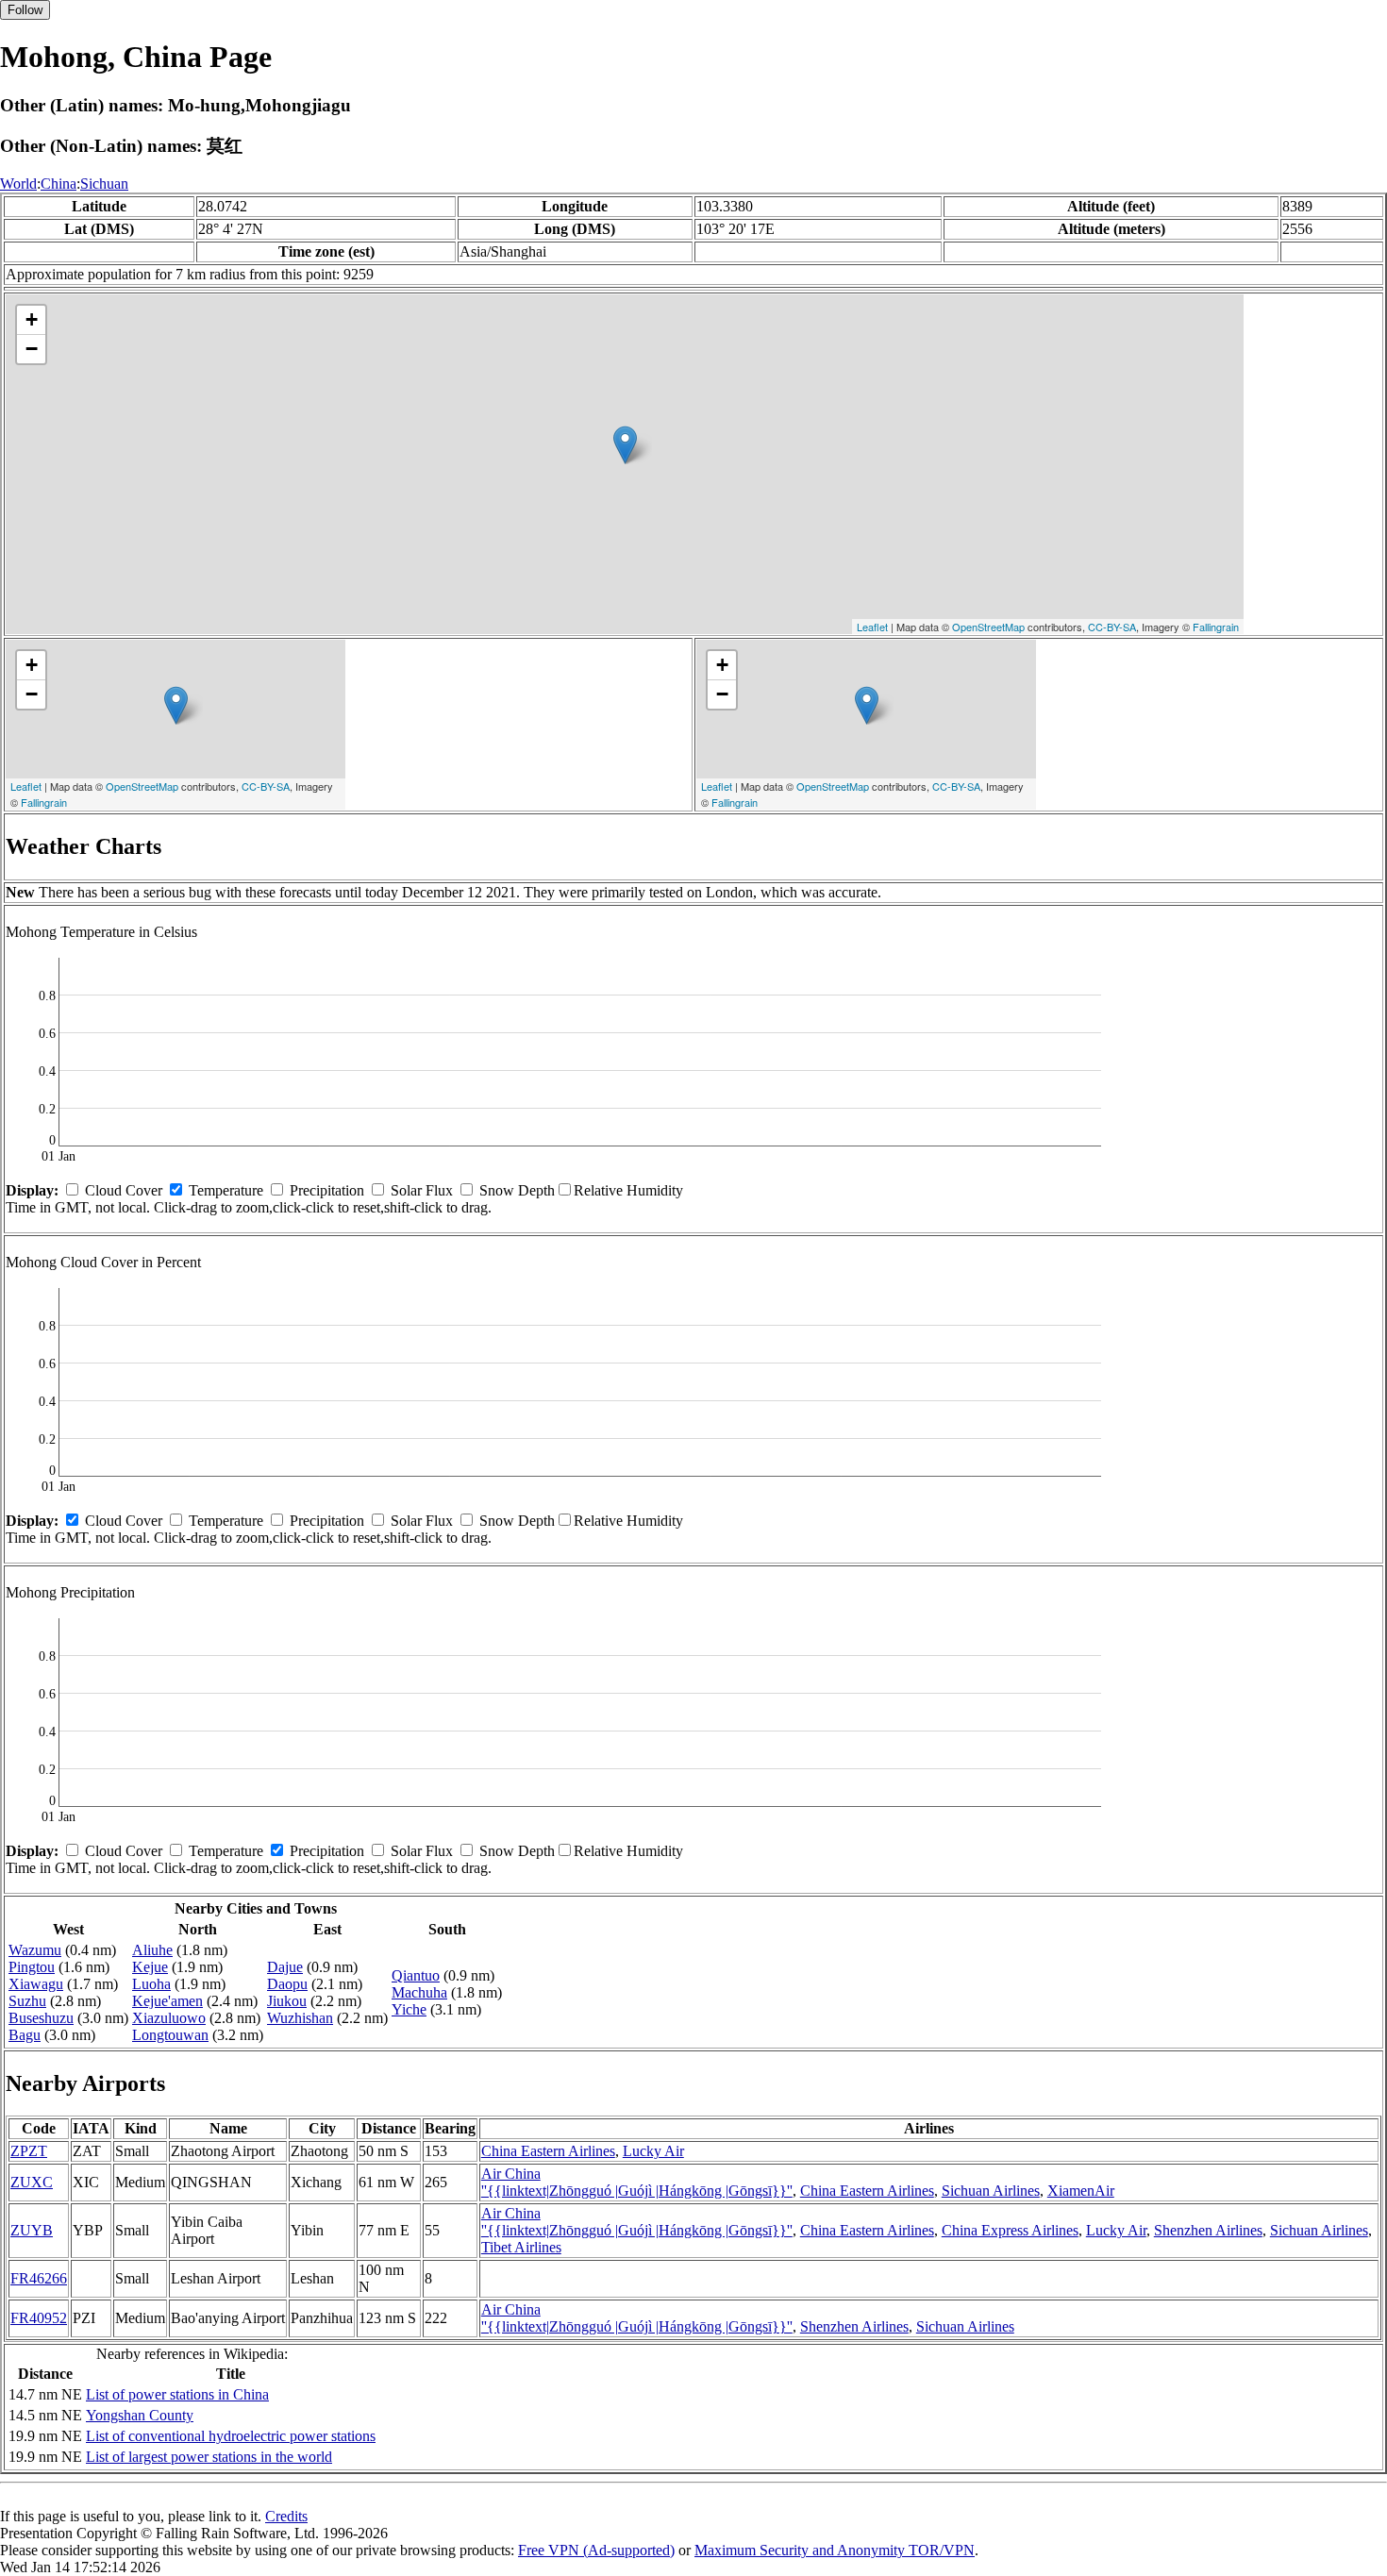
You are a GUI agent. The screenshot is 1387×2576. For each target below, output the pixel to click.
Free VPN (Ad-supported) (596, 2550)
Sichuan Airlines (991, 2191)
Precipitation (327, 1190)
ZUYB (32, 2230)
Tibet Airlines (521, 2247)
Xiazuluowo (169, 2018)
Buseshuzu (41, 2018)
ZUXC (32, 2182)
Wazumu (35, 1950)
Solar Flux (422, 1190)
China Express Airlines (1010, 2230)
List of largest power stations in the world (209, 2457)
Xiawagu (36, 1984)
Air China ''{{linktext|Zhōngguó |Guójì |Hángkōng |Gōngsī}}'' (637, 2182)
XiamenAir (1081, 2191)
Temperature (226, 1190)
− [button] (32, 349)
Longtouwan (170, 2035)
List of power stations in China (177, 2394)
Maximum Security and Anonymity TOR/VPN (835, 2550)
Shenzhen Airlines (1208, 2230)
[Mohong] (625, 445)
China (58, 184)
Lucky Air (653, 2151)
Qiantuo (416, 1975)
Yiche (409, 2009)
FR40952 (39, 2318)
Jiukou (287, 2001)
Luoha (151, 1984)
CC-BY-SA (1112, 627)
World (18, 184)
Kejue (150, 1967)
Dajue (285, 1967)
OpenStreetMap (988, 627)
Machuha (419, 1992)
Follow (25, 10)
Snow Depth (517, 1190)
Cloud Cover (124, 1190)
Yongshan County (140, 2415)
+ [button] (32, 319)
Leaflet (872, 627)
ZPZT (29, 2151)
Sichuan (104, 184)
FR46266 (39, 2278)
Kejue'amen (167, 2001)
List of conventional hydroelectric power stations (231, 2436)
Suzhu (27, 2001)
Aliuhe (152, 1950)
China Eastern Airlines (548, 2151)
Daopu (287, 1984)
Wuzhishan (300, 2018)
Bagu (25, 2035)
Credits (286, 2516)
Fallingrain (1216, 627)
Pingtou (32, 1967)
